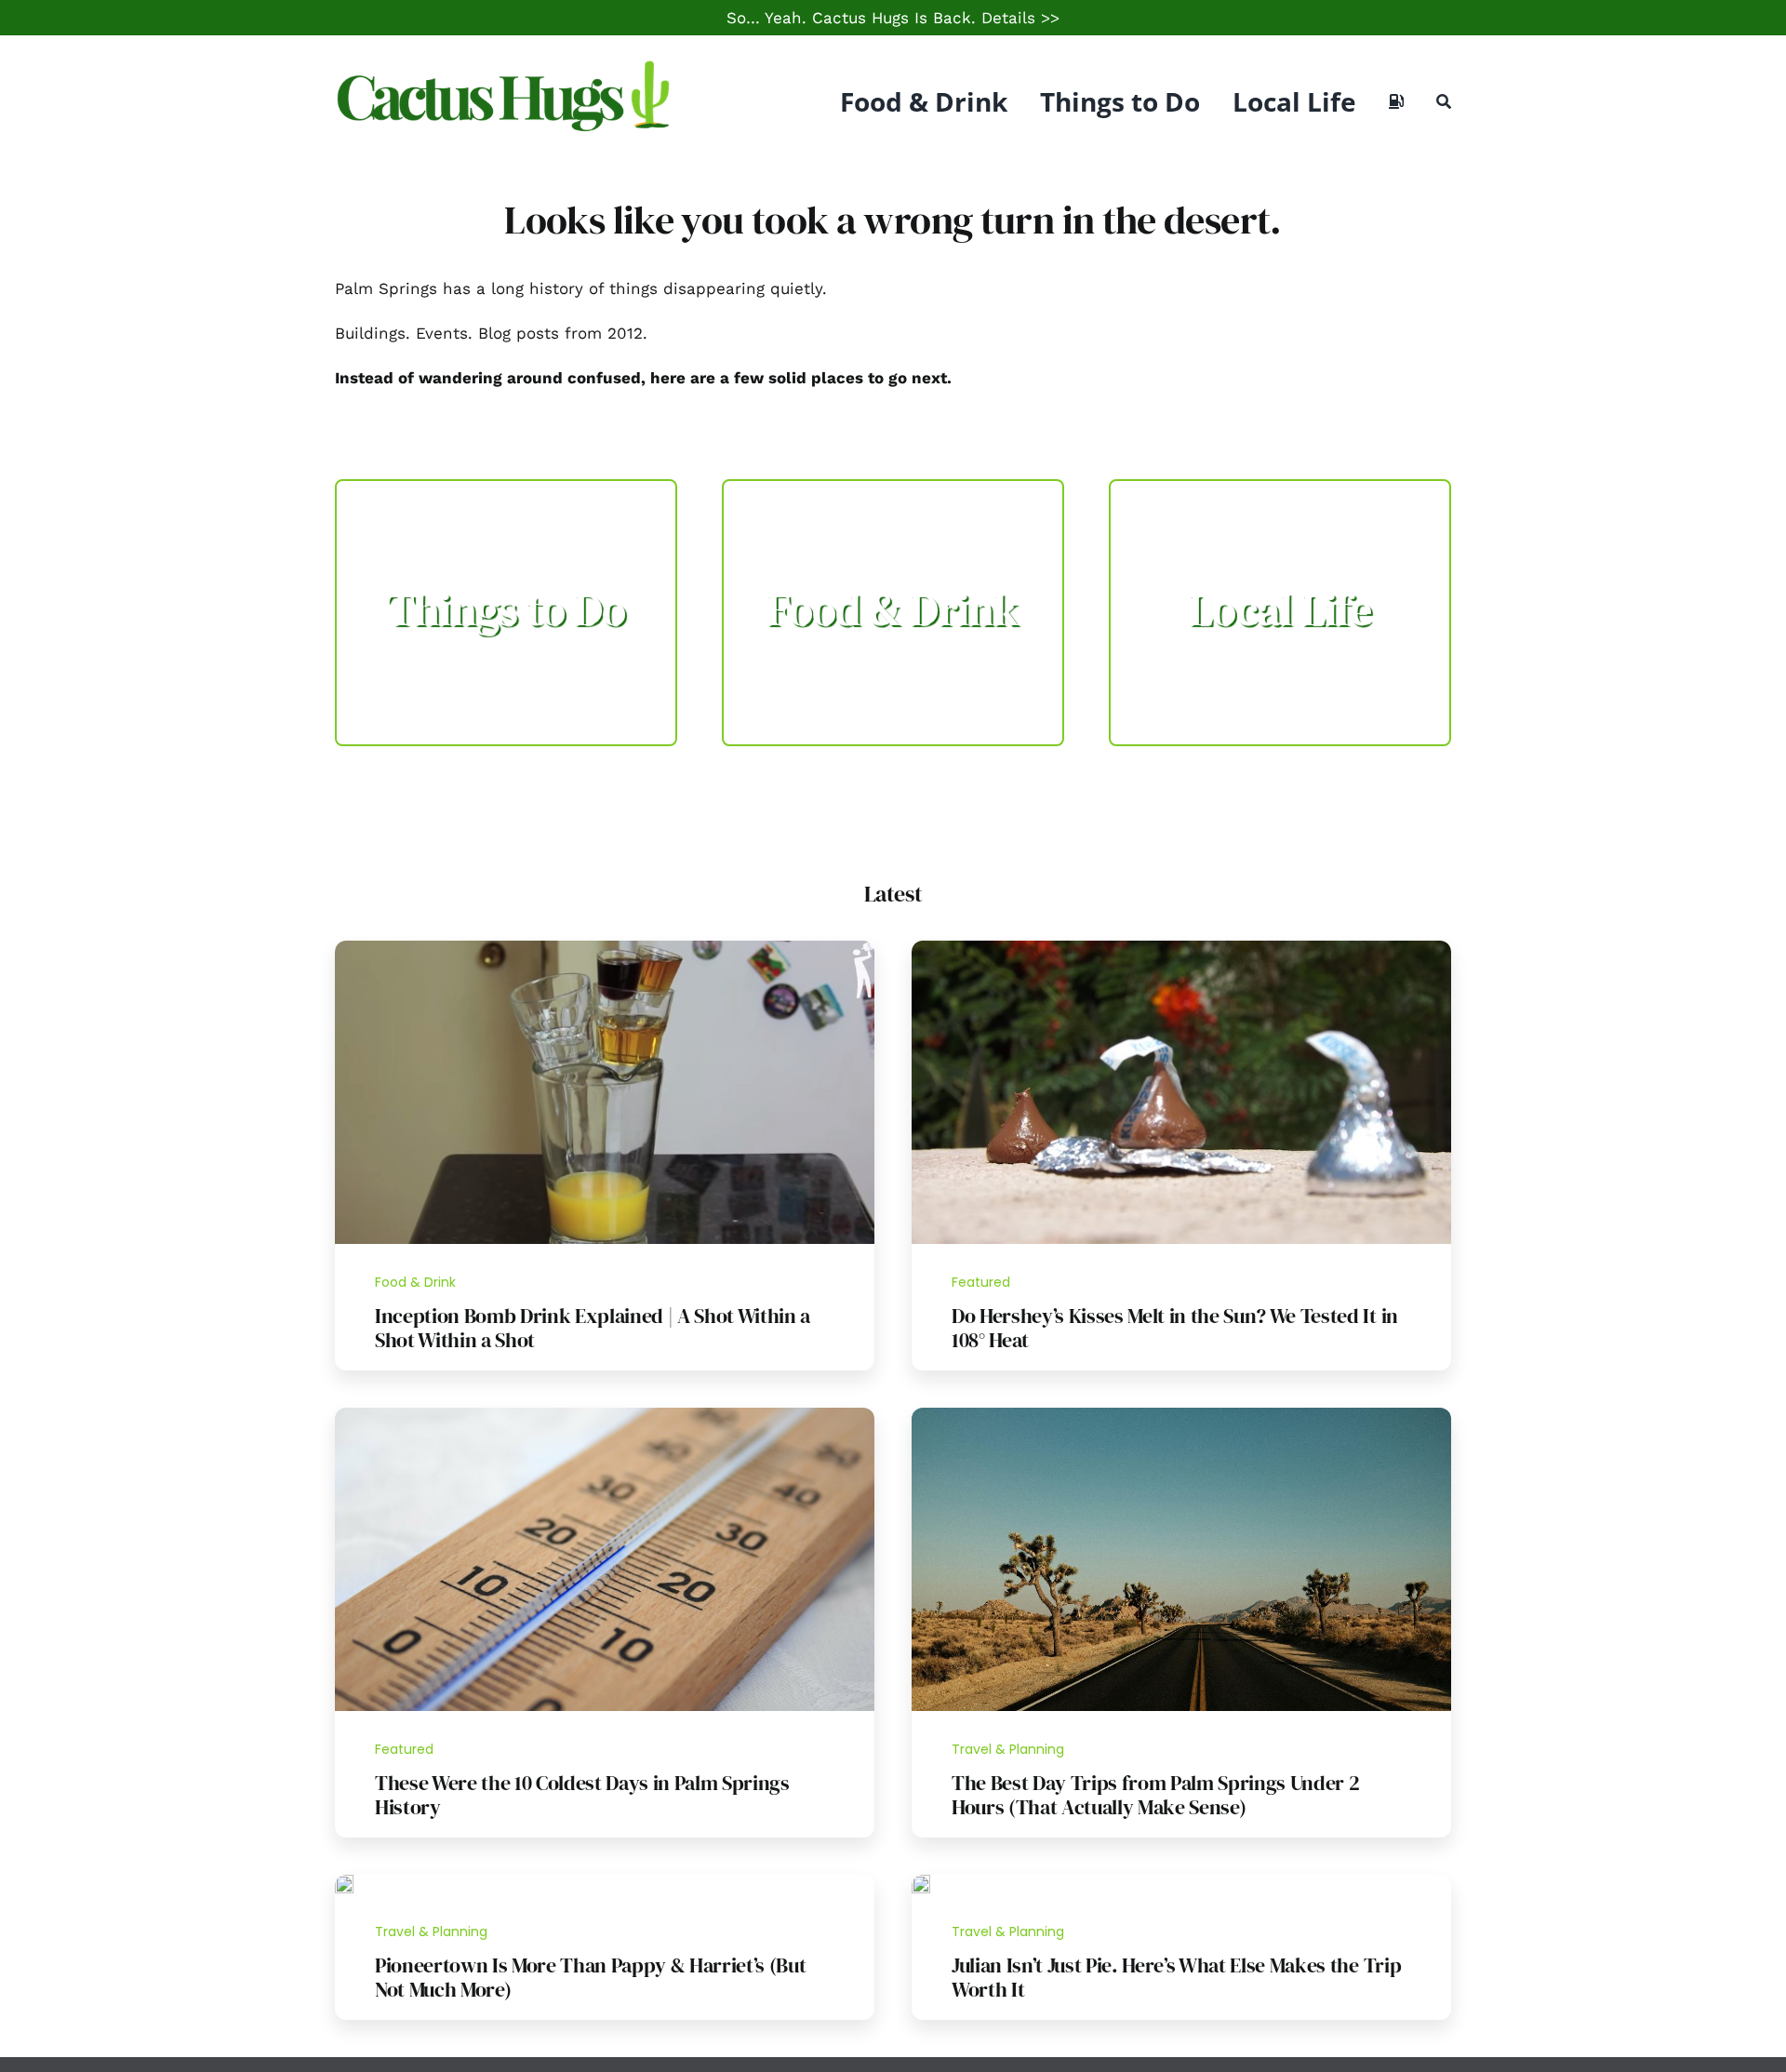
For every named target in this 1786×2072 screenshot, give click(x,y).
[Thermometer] (605, 1415)
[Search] (1444, 101)
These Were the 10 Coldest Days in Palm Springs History (582, 1795)
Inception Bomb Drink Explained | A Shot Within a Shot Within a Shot (593, 1328)
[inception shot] (605, 948)
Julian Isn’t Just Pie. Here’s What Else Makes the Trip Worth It (1176, 1977)
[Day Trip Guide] (1181, 1415)
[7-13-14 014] (1181, 948)
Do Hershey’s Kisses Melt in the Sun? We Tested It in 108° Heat (1175, 1328)
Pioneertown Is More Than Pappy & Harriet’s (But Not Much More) (591, 1977)
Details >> (1020, 18)
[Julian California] (921, 1882)
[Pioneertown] (344, 1882)
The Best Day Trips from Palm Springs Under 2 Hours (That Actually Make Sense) (1155, 1795)
